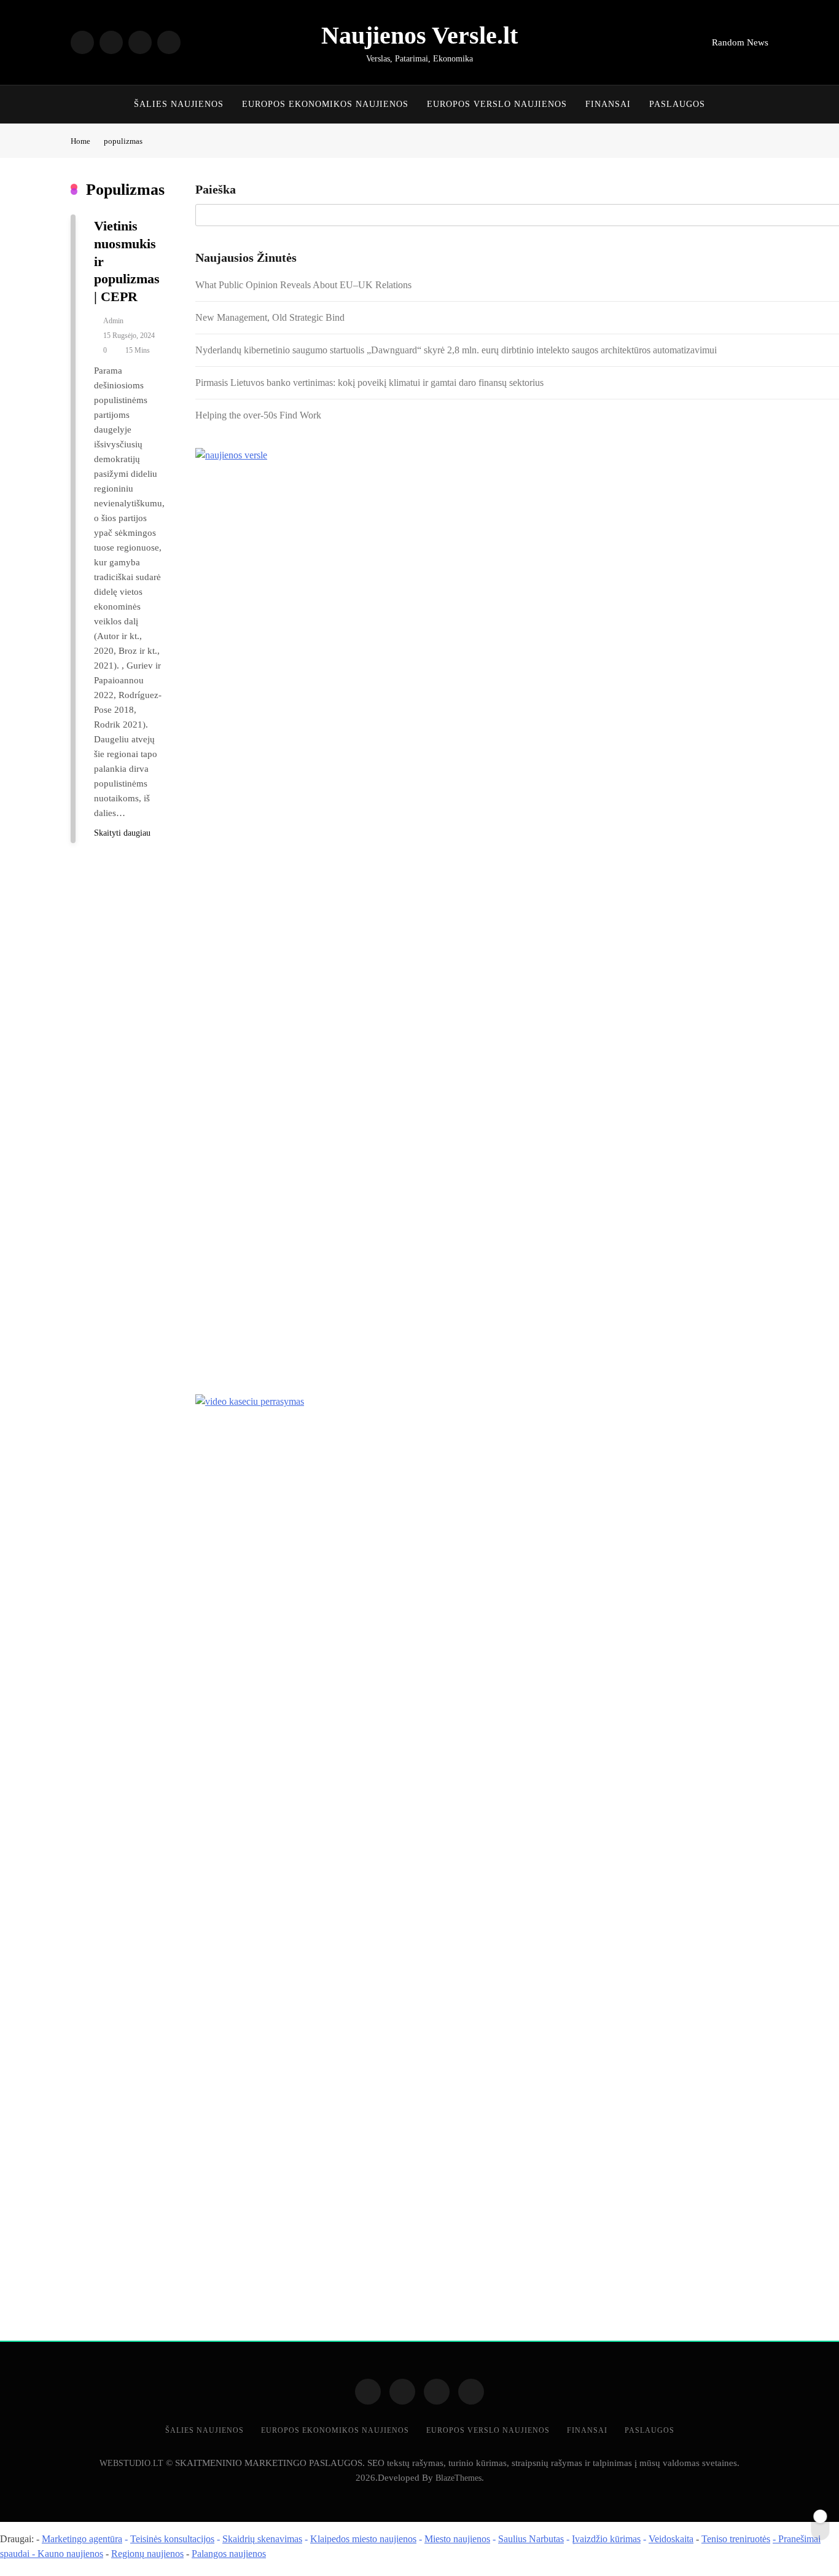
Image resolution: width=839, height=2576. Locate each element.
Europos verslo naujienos (497, 104)
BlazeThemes (459, 2478)
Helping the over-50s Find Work (258, 415)
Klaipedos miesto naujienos (363, 2539)
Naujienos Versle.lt (419, 35)
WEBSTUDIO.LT (131, 2463)
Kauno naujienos (70, 2554)
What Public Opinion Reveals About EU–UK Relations (303, 285)
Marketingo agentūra (82, 2539)
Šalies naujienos (179, 104)
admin (113, 321)
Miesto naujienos (457, 2539)
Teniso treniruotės (736, 2539)
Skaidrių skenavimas (262, 2539)
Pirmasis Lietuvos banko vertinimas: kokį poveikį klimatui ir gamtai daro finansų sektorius (369, 383)
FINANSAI (608, 104)
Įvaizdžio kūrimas (606, 2539)
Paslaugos (677, 104)
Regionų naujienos (147, 2554)
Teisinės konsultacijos (172, 2539)
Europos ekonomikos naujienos (325, 104)
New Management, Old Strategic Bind (270, 317)
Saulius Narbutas (531, 2539)
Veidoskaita (671, 2539)
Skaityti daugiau (122, 833)
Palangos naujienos (229, 2554)
